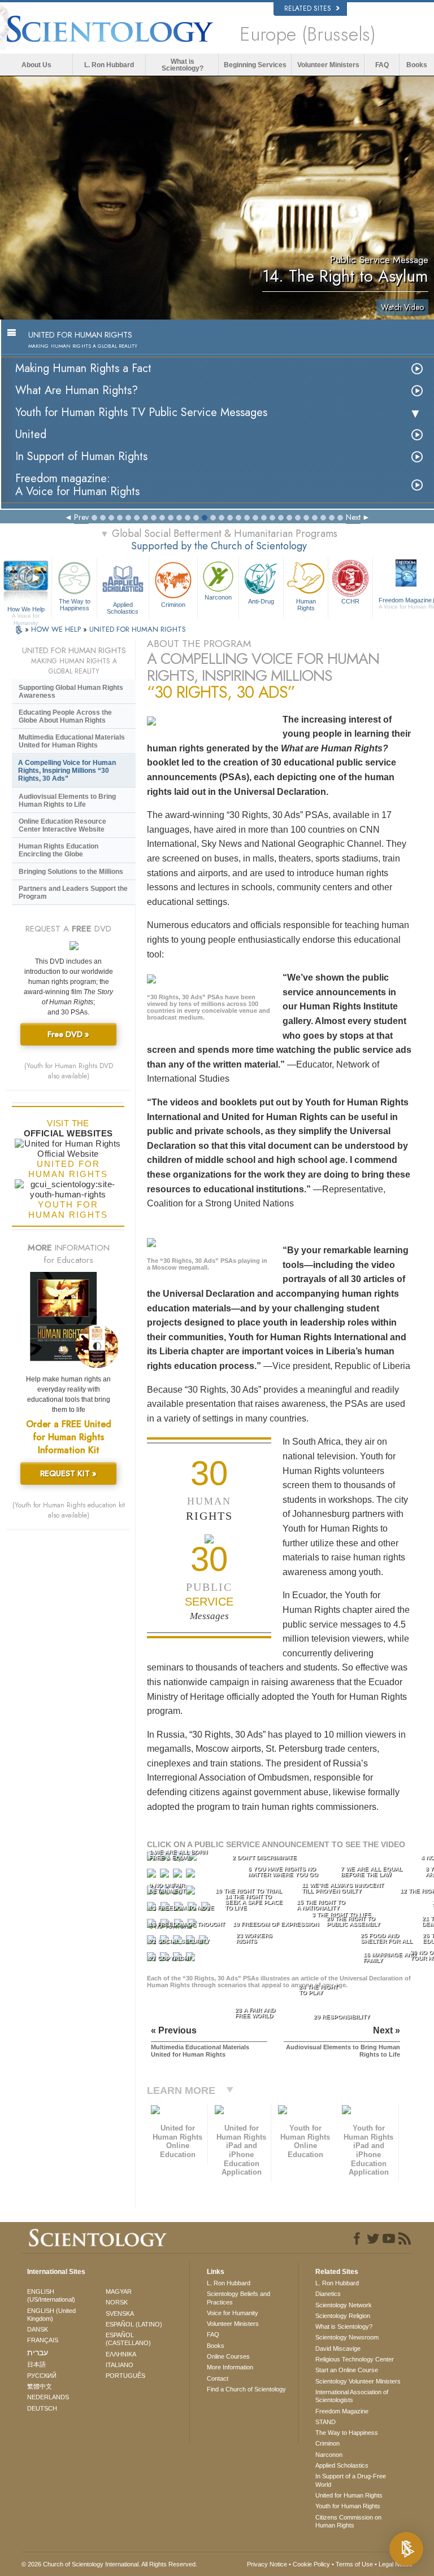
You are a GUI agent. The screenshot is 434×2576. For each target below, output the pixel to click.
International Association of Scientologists (352, 2396)
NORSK (117, 2302)
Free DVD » (68, 1034)
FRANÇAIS (43, 2340)
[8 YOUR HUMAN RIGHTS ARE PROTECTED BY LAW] (192, 1876)
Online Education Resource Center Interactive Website (62, 825)
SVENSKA (120, 2313)
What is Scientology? (183, 65)
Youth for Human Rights (348, 2506)
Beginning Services (255, 65)
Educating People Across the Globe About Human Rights (65, 716)
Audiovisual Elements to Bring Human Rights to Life (67, 801)
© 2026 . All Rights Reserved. (109, 2564)
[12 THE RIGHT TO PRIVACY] (192, 1893)
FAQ (382, 65)
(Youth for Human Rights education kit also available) (69, 1510)
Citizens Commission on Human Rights (348, 2521)
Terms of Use (354, 2564)
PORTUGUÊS (125, 2376)
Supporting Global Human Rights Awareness (71, 692)
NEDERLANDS (48, 2397)
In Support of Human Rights (81, 456)
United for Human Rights (349, 2495)
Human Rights (306, 605)
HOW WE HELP (57, 629)
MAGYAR (119, 2291)
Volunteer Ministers (328, 65)
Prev (81, 517)
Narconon (218, 597)
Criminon (173, 605)
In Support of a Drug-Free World (351, 2480)
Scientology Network (344, 2305)
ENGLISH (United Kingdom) (51, 2315)
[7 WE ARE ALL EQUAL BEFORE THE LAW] (179, 1876)
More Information (230, 2367)
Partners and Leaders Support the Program (73, 893)
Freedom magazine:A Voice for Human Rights (77, 485)
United (31, 434)
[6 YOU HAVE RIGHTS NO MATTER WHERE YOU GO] (166, 1876)
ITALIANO (120, 2365)
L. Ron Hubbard (109, 65)
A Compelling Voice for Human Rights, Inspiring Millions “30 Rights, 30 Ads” (67, 771)
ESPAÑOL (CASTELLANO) (128, 2339)
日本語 (36, 2364)
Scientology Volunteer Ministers (358, 2381)
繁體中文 (40, 2386)
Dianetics (328, 2294)
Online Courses (228, 2356)
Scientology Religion (343, 2316)
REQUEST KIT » (68, 1473)
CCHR (350, 601)
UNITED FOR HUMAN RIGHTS (138, 629)
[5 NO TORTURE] (153, 1876)
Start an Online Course (347, 2370)
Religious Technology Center (355, 2359)
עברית (38, 2352)
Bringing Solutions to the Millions (71, 872)
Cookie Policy (311, 2564)
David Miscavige (338, 2348)
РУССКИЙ (42, 2376)
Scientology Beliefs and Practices (238, 2298)
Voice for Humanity (233, 2313)
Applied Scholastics (123, 607)
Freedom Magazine (342, 2411)
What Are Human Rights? (77, 390)
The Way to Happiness (75, 605)
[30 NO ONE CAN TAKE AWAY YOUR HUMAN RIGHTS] (192, 1959)
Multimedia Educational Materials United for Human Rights (72, 741)
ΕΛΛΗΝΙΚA (121, 2354)
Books (417, 65)
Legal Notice (396, 2564)
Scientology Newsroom (347, 2337)
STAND (325, 2422)
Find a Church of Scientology (246, 2389)
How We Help (26, 610)
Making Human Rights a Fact (83, 368)
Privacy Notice (267, 2564)
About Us (36, 65)
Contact (218, 2378)
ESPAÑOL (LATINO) (134, 2324)
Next (353, 517)
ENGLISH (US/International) (51, 2295)
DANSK (38, 2329)
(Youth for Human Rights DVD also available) (69, 1071)
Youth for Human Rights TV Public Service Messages (141, 412)
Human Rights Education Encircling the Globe (58, 850)
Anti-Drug (261, 601)
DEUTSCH (42, 2408)
